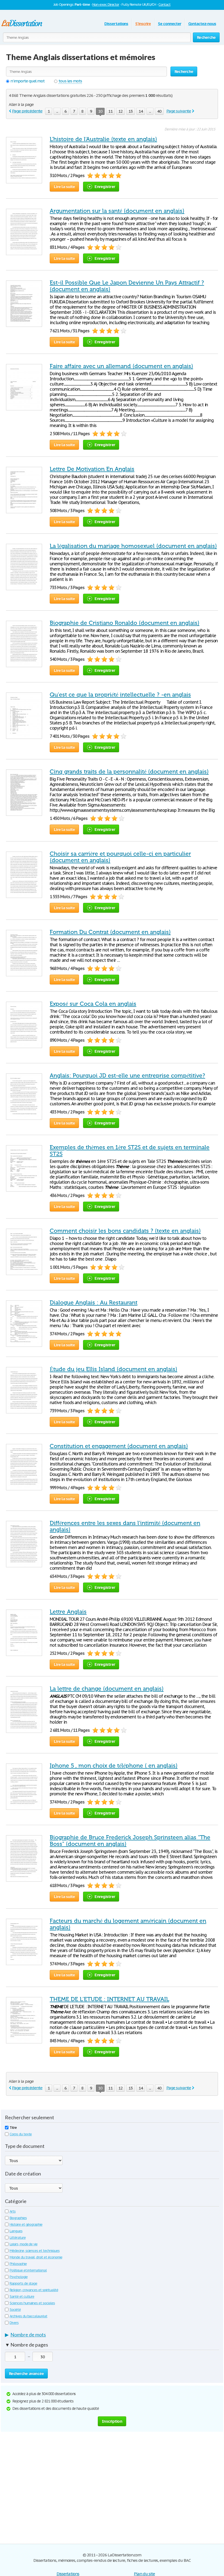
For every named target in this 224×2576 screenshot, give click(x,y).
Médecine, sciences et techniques (35, 2251)
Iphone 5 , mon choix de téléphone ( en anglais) (114, 1766)
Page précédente (27, 111)
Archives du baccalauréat (28, 2316)
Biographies (18, 2218)
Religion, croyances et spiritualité (34, 2290)
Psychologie (19, 2277)
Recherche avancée (26, 2373)
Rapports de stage (23, 2283)
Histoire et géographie (26, 2224)
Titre (13, 2128)
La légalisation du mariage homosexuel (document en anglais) (133, 546)
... (57, 111)
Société (15, 2310)
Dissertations (116, 24)
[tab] (112, 2336)
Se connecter (170, 24)
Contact (164, 5)
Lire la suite (64, 186)
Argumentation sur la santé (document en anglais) (117, 211)
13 (131, 111)
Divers (14, 2323)
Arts (13, 2211)
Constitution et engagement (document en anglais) (119, 1446)
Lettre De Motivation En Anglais (92, 469)
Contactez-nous (202, 24)
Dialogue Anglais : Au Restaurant (94, 1303)
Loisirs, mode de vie (23, 2244)
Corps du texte (21, 2134)
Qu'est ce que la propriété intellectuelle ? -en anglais (120, 695)
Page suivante (179, 111)
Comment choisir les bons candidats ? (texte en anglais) (125, 1231)
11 (110, 111)
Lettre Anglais (68, 1612)
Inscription (112, 2421)
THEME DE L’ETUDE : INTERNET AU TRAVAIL (109, 1999)
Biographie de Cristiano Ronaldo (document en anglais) (125, 623)
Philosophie (18, 2264)
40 (159, 111)
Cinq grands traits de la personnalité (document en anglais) (129, 772)
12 (120, 111)
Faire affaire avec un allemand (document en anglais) (121, 366)
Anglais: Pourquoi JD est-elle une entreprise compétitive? (127, 1076)
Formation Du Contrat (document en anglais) (110, 932)
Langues (16, 2231)
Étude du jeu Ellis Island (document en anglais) (114, 1369)
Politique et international (28, 2270)
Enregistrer (105, 186)
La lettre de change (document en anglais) (107, 1689)
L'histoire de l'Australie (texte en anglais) (103, 139)
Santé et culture (22, 2296)
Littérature (18, 2238)
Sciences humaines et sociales (32, 2303)
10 (100, 111)
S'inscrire (143, 24)
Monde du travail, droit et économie (36, 2257)
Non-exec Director (106, 5)
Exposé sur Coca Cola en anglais (93, 1004)
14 (141, 111)
